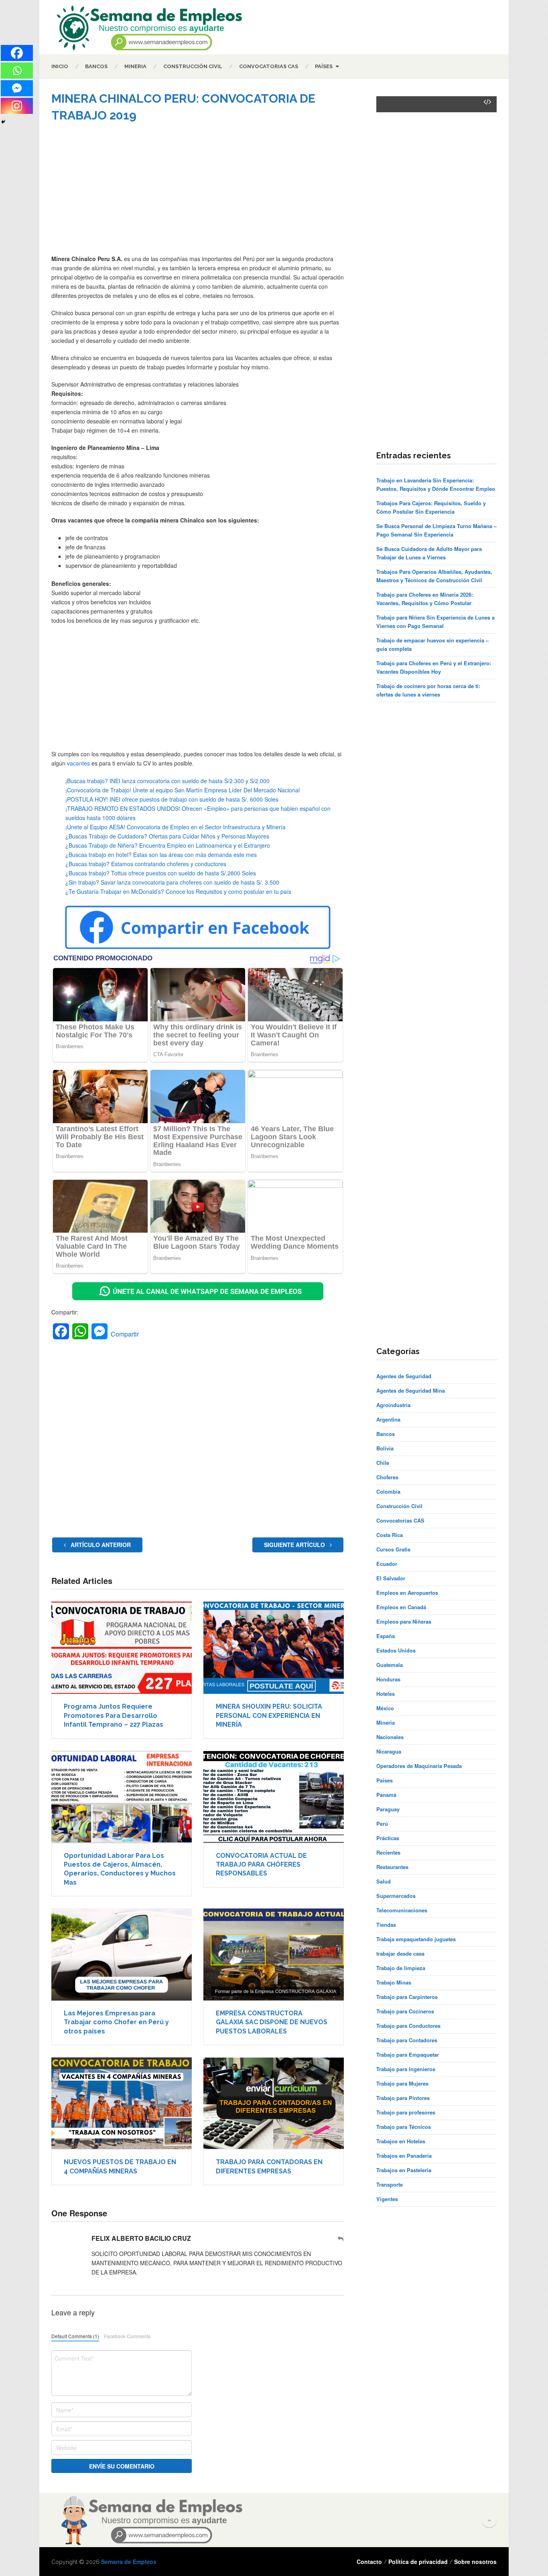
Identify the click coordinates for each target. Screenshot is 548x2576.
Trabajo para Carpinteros (407, 1997)
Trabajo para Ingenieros (406, 2069)
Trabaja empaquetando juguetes (416, 1939)
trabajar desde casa (400, 1953)
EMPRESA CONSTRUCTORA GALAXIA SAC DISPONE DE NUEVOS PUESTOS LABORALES (272, 2022)
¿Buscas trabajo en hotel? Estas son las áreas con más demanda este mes (161, 855)
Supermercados (396, 1896)
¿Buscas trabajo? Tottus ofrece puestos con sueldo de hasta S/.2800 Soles (161, 873)
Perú (382, 1824)
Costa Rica (390, 1535)
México (385, 1708)
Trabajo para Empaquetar (408, 2055)
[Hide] (3, 122)
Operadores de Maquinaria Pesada (419, 1766)
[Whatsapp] (17, 71)
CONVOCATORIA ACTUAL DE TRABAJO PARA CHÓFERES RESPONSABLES (261, 1865)
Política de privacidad (418, 2562)
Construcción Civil (193, 66)
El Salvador (391, 1578)
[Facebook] (17, 53)
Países (324, 66)
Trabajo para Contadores (407, 2040)
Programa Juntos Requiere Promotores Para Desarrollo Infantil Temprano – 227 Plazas (114, 1715)
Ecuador (387, 1564)
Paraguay (388, 1809)
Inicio (60, 66)
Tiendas (386, 1925)
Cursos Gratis (393, 1549)
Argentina (388, 1419)
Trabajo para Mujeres (402, 2083)
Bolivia (385, 1448)
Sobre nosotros (475, 2562)
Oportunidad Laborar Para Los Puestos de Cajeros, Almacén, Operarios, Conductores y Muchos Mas (120, 1869)
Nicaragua (389, 1751)
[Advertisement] (198, 194)
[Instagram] (17, 106)
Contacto (369, 2562)
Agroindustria (393, 1405)
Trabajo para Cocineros (405, 2011)
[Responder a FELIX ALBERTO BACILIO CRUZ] (341, 2239)
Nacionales (390, 1737)
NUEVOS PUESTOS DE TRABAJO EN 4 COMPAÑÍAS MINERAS (120, 2166)
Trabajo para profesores (406, 2112)
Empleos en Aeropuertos (407, 1593)
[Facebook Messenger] (17, 88)
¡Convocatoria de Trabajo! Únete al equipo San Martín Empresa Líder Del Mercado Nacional (183, 790)
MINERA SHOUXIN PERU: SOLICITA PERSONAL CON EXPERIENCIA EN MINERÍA (269, 1715)
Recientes (388, 1852)
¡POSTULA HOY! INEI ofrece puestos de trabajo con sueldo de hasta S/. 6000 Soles (172, 799)
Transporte (390, 2184)
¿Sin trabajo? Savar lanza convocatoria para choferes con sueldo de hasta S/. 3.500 (172, 882)
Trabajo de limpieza (401, 1968)
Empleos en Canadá (401, 1607)
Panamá (386, 1795)
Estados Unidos (396, 1650)
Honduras (388, 1679)
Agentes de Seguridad (404, 1376)
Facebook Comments (127, 2336)
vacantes (78, 763)
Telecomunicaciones (402, 1910)
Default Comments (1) (75, 2336)
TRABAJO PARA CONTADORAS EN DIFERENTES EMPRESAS (269, 2166)
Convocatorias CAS (269, 66)
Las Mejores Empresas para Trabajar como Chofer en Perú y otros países (116, 2022)
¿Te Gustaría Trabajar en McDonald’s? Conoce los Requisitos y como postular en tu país (178, 891)
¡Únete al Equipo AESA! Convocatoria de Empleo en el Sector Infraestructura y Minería (176, 827)
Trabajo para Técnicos (404, 2127)
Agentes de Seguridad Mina (411, 1390)
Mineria (135, 66)
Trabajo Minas (394, 1982)
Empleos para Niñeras (404, 1621)
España (386, 1636)
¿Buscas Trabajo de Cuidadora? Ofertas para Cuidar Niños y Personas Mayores (167, 836)
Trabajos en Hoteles (401, 2141)
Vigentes (387, 2199)
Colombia (388, 1492)
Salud (384, 1881)
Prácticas (388, 1838)
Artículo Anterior (100, 1545)
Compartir (125, 1334)
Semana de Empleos (129, 2562)
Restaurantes (392, 1867)
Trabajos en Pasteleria (404, 2170)
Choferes (387, 1477)
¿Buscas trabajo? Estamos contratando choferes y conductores (146, 864)
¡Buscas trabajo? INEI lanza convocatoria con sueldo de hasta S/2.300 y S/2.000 (167, 781)
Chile (383, 1463)
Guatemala (390, 1665)
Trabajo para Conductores (408, 2026)
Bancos (96, 66)
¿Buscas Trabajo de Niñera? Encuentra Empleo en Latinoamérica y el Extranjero (168, 845)
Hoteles (386, 1694)
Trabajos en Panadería (404, 2156)
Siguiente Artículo (295, 1545)
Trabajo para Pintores (403, 2098)
